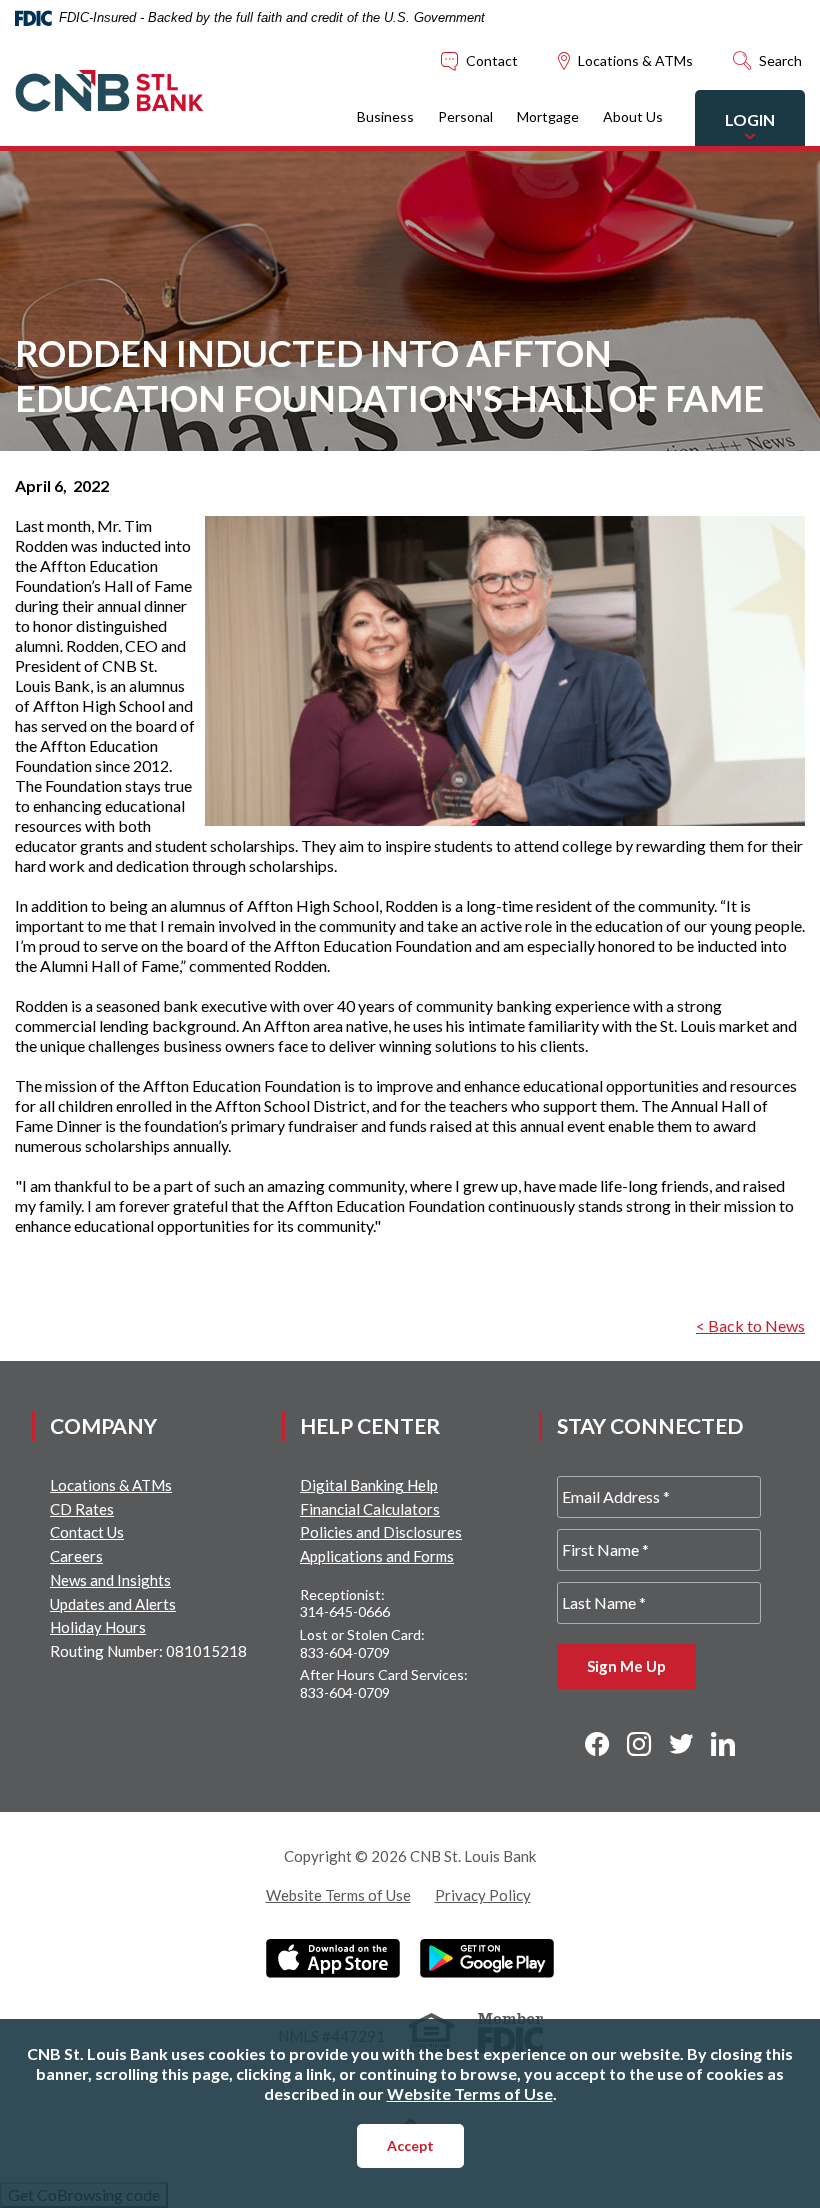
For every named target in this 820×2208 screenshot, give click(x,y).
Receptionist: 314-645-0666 (345, 1603)
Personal (465, 116)
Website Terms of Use (338, 1895)
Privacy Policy (483, 1895)
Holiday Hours (98, 1627)
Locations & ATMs (111, 1485)
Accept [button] (410, 2145)
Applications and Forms (377, 1556)
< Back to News (750, 1325)
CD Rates (82, 1509)
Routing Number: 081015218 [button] (148, 1651)
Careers (76, 1556)
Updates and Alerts (113, 1604)
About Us (633, 116)
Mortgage (548, 116)
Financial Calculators (370, 1509)
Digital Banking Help (369, 1485)
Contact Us (87, 1532)
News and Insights (110, 1580)
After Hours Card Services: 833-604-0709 (384, 1683)
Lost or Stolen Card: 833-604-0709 (362, 1643)
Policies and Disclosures (381, 1532)
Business (385, 116)
